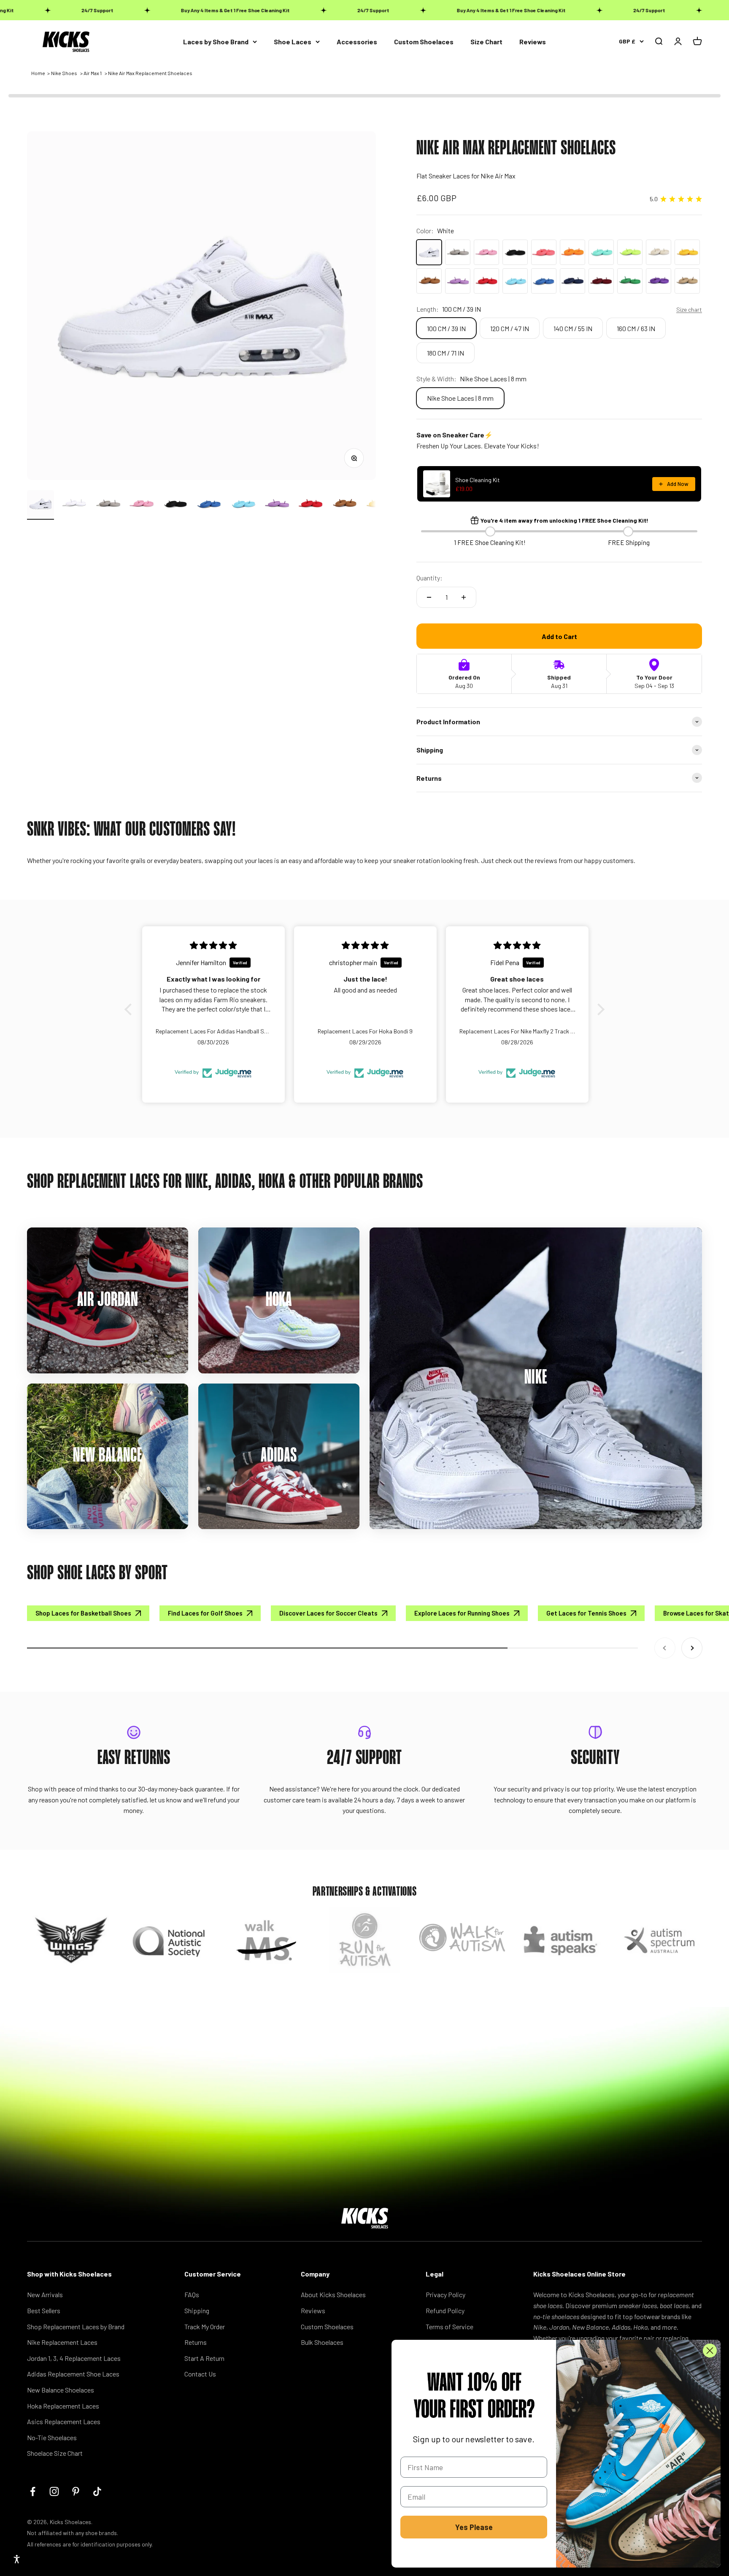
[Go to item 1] (40, 505)
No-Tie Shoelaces (52, 2437)
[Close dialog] (710, 2351)
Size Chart (486, 42)
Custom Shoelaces (424, 42)
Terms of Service (450, 2326)
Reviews (533, 42)
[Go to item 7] (243, 505)
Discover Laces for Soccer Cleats (328, 1613)
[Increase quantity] (464, 597)
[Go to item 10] (344, 505)
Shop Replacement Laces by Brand (76, 2326)
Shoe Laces (293, 42)
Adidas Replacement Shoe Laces (73, 2374)
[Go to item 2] (74, 505)
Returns (196, 2342)
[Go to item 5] (175, 505)
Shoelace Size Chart (55, 2453)
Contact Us (200, 2374)
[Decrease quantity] (429, 597)
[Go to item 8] (277, 505)
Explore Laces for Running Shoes (462, 1613)
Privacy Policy (445, 2294)
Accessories (357, 42)
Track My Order (205, 2326)
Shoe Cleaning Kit (478, 480)
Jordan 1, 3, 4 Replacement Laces (74, 2358)
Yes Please (474, 2527)
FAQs (192, 2294)
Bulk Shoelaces (322, 2342)
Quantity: (429, 578)
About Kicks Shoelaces (333, 2294)
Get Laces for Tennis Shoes (586, 1613)
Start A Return (204, 2358)
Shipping (197, 2310)
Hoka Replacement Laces (63, 2406)
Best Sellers (44, 2310)
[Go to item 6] (209, 505)
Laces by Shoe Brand (216, 42)
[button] (130, 1009)
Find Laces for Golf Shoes (205, 1613)
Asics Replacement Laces (64, 2421)
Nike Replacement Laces (62, 2342)
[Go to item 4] (142, 505)
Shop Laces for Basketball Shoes (83, 1613)
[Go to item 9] (310, 505)
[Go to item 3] (108, 505)
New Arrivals (45, 2294)
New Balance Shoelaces (61, 2390)
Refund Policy (445, 2310)
